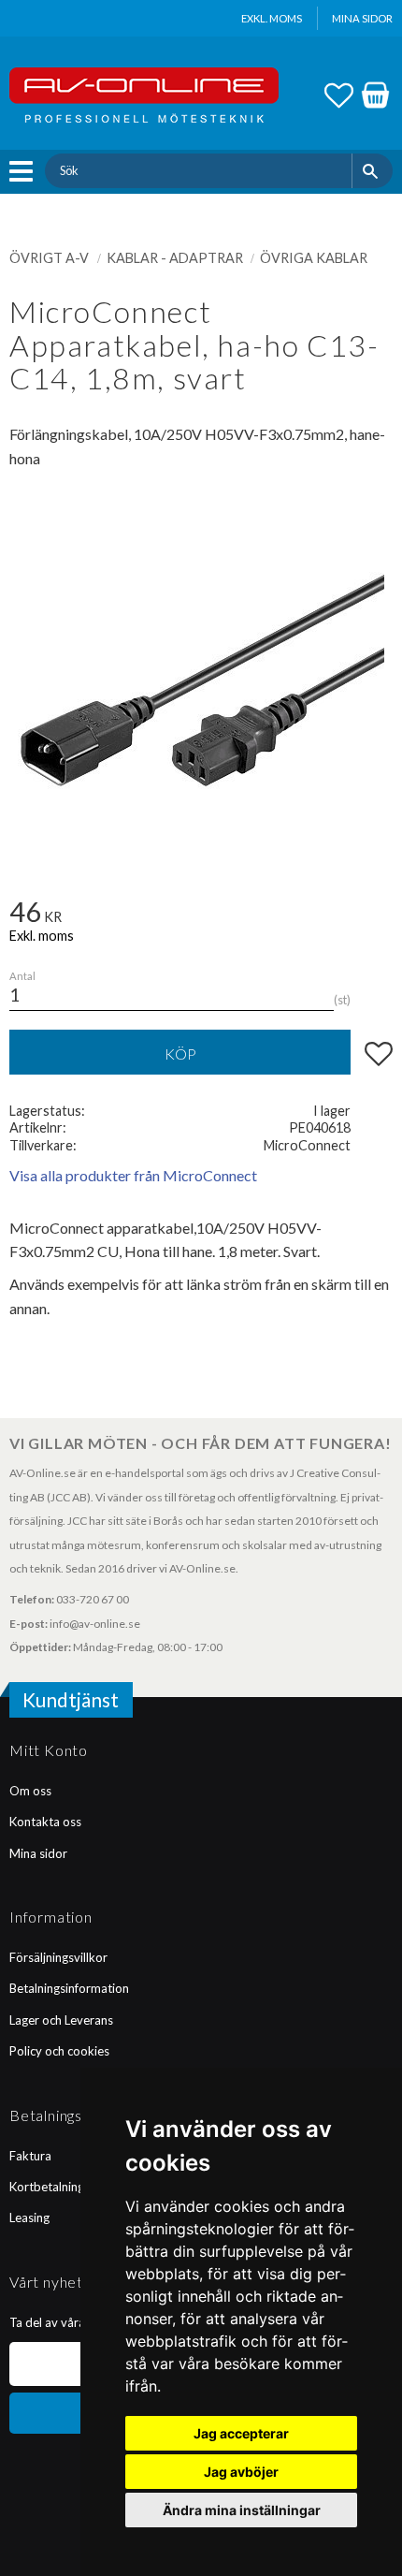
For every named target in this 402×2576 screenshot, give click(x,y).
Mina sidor (38, 1853)
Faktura (30, 2156)
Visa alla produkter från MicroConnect (133, 1175)
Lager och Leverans (61, 2020)
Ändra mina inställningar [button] (242, 2510)
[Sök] (373, 170)
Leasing (29, 2217)
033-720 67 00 (93, 1599)
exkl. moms (272, 18)
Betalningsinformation (69, 1988)
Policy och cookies (59, 2051)
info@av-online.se (95, 1624)
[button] (26, 171)
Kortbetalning (47, 2187)
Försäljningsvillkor (58, 1957)
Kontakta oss (45, 1822)
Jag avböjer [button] (241, 2472)
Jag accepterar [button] (241, 2433)
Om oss (30, 1791)
